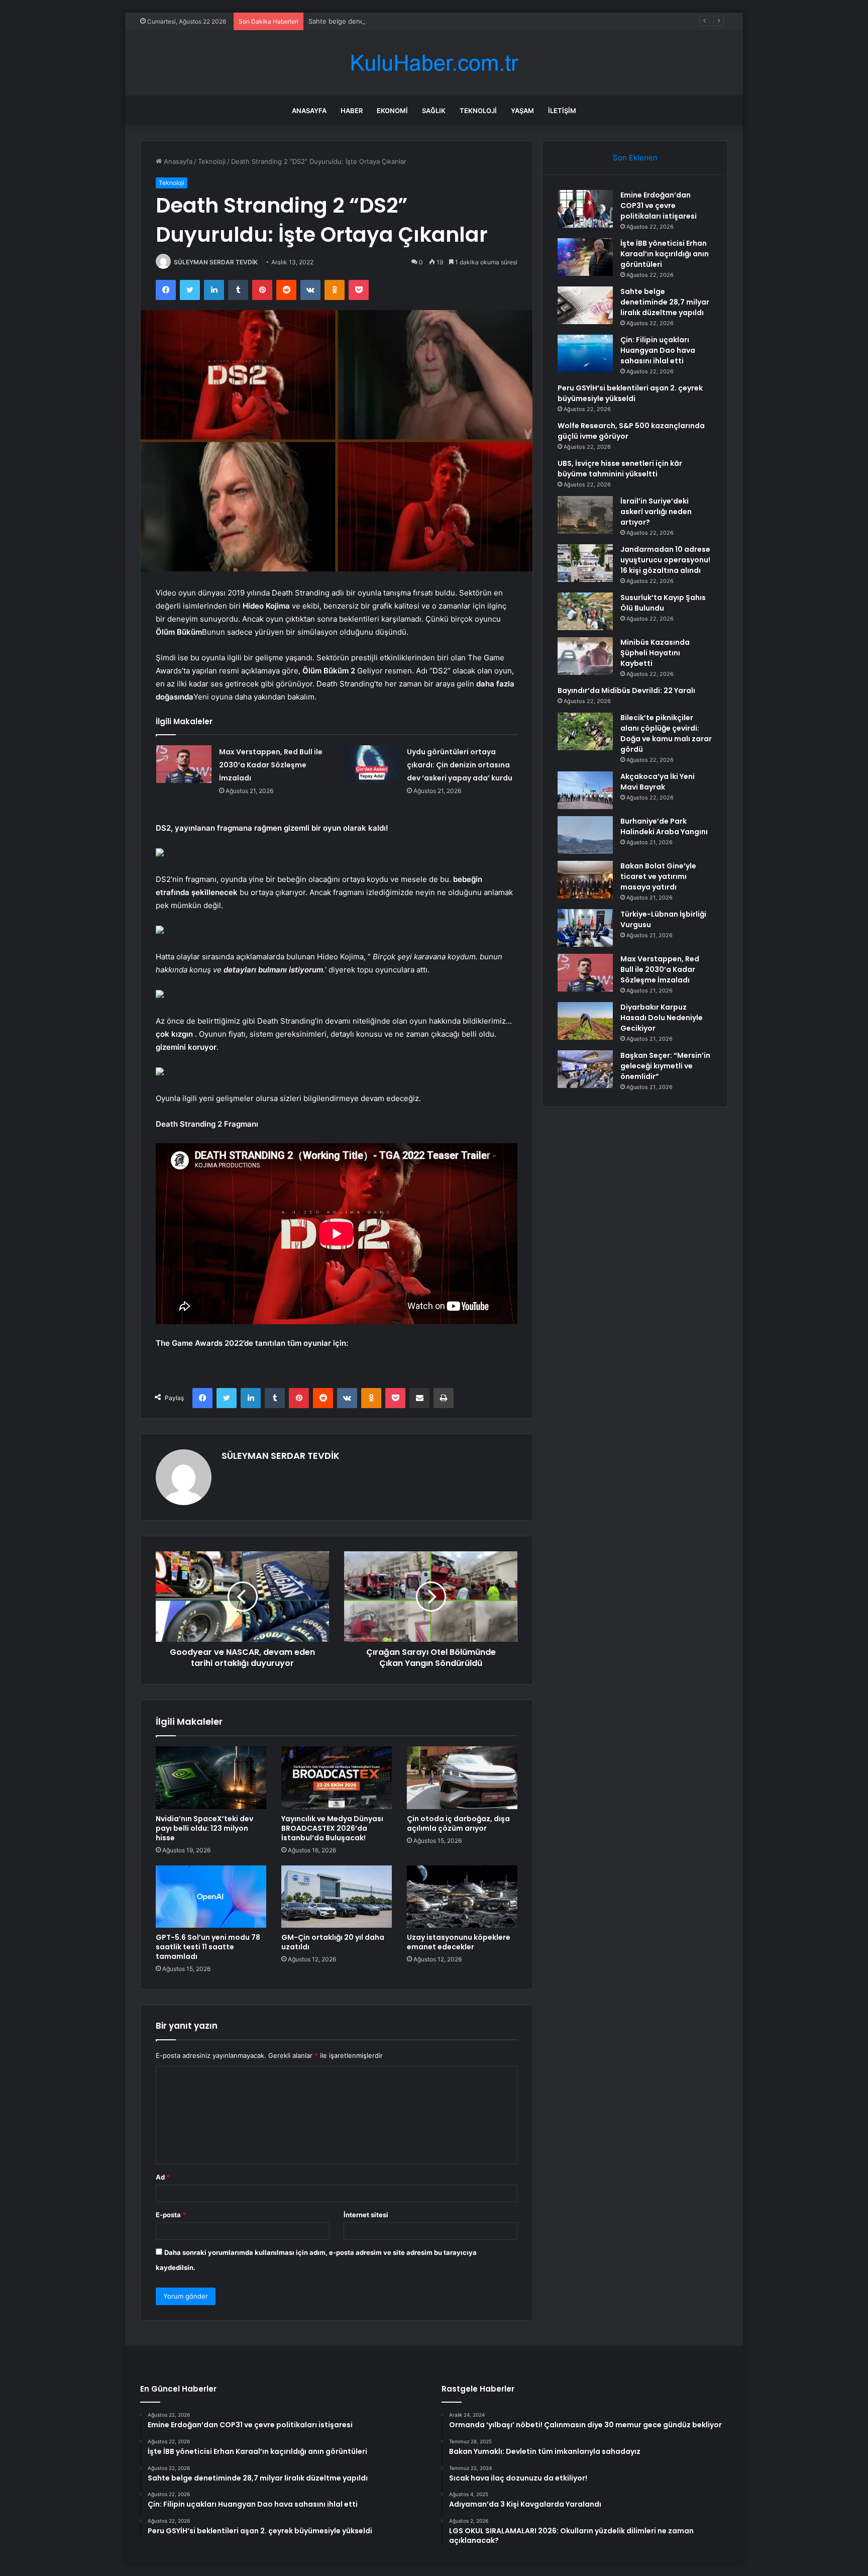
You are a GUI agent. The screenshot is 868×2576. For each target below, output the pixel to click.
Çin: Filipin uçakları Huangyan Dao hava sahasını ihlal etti (658, 350)
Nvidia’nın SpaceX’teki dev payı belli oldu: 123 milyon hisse (204, 1828)
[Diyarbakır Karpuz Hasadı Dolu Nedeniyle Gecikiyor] (585, 1021)
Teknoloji (478, 111)
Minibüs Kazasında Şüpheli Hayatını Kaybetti (655, 653)
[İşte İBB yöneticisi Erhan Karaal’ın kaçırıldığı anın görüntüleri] (585, 257)
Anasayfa (309, 111)
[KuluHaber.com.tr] (434, 63)
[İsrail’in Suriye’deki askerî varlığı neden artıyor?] (585, 515)
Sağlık (434, 111)
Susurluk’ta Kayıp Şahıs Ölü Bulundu (663, 603)
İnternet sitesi (366, 2215)
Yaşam (522, 111)
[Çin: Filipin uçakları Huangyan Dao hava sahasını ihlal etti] (585, 354)
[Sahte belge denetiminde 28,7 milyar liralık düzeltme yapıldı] (585, 305)
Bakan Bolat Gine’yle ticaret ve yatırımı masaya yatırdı (658, 876)
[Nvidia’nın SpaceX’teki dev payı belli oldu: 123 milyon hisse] (211, 1777)
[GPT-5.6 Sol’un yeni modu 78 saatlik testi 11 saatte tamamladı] (211, 1897)
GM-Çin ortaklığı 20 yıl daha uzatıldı (333, 1942)
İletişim (562, 111)
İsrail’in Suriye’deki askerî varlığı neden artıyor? (656, 512)
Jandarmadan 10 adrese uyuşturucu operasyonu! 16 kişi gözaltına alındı (665, 560)
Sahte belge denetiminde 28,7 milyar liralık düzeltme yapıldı (401, 21)
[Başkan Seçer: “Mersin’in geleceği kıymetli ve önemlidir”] (585, 1069)
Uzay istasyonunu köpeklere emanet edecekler (459, 1942)
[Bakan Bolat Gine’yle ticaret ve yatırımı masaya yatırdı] (585, 880)
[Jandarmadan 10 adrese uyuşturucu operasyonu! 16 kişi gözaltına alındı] (585, 563)
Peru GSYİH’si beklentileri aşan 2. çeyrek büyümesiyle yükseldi (630, 393)
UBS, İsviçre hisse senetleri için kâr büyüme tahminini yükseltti (620, 469)
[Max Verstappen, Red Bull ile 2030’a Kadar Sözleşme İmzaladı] (184, 764)
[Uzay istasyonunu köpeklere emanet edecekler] (462, 1897)
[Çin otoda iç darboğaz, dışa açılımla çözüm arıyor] (462, 1777)
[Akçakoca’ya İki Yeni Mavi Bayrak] (585, 790)
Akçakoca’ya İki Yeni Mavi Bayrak (658, 782)
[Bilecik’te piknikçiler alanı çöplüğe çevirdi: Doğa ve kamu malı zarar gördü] (585, 731)
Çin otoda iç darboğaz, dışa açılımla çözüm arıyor (458, 1823)
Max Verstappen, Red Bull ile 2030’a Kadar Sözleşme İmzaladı (271, 765)
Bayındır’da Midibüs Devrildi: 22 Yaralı (626, 690)
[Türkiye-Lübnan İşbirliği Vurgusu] (585, 928)
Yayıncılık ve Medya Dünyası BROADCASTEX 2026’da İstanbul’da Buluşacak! (332, 1828)
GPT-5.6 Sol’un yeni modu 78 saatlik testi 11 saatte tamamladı (208, 1947)
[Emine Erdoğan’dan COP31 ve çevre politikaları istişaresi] (585, 209)
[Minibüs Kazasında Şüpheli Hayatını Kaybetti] (585, 656)
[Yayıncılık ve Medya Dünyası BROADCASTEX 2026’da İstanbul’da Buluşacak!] (337, 1777)
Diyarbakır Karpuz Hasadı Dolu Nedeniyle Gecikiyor (662, 1018)
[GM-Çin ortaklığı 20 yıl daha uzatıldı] (337, 1897)
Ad (163, 2177)
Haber (352, 111)
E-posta (171, 2215)
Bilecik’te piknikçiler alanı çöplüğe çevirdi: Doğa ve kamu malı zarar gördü (666, 733)
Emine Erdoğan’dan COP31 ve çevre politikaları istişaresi (659, 206)
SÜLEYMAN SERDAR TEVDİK (216, 262)
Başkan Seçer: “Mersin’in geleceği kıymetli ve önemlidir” (665, 1066)
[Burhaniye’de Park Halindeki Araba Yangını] (585, 835)
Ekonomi (392, 111)
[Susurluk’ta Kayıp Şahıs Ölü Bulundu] (585, 611)
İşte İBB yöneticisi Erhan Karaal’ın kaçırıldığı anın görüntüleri (665, 254)
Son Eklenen (635, 158)
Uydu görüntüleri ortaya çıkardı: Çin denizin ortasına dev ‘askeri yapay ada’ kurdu (460, 765)
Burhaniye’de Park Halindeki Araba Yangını (664, 826)
